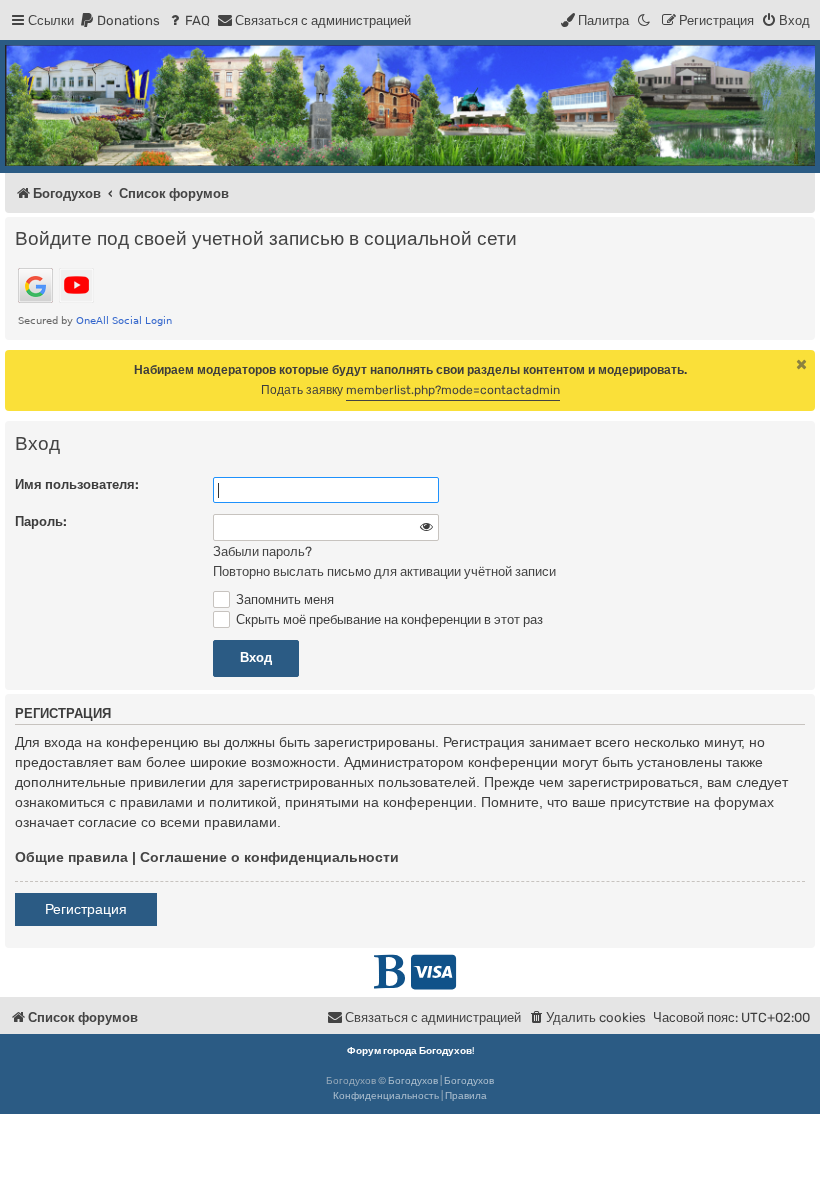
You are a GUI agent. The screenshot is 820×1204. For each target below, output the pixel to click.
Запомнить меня (283, 599)
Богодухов (413, 1081)
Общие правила (71, 857)
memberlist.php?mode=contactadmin (453, 390)
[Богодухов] (410, 105)
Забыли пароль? (262, 551)
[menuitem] (119, 20)
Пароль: (41, 521)
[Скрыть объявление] (802, 364)
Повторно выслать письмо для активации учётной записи (384, 571)
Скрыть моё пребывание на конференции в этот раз (388, 619)
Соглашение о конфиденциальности (269, 857)
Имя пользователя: (77, 484)
